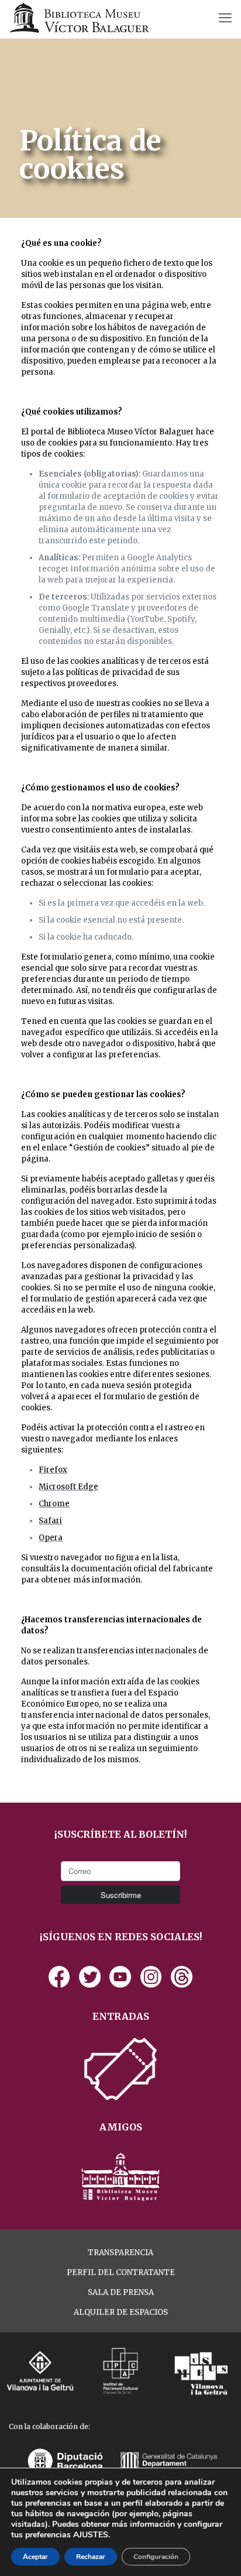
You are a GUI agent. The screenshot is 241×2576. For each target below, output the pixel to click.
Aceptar (35, 2557)
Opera (51, 1538)
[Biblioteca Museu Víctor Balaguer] (79, 18)
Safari (50, 1521)
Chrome (54, 1504)
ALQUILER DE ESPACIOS (121, 2312)
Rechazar (91, 2557)
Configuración (156, 2557)
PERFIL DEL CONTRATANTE (121, 2272)
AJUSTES (91, 2535)
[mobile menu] (225, 18)
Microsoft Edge (68, 1487)
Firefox (53, 1470)
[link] (59, 1977)
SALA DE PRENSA (121, 2292)
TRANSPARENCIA (120, 2253)
